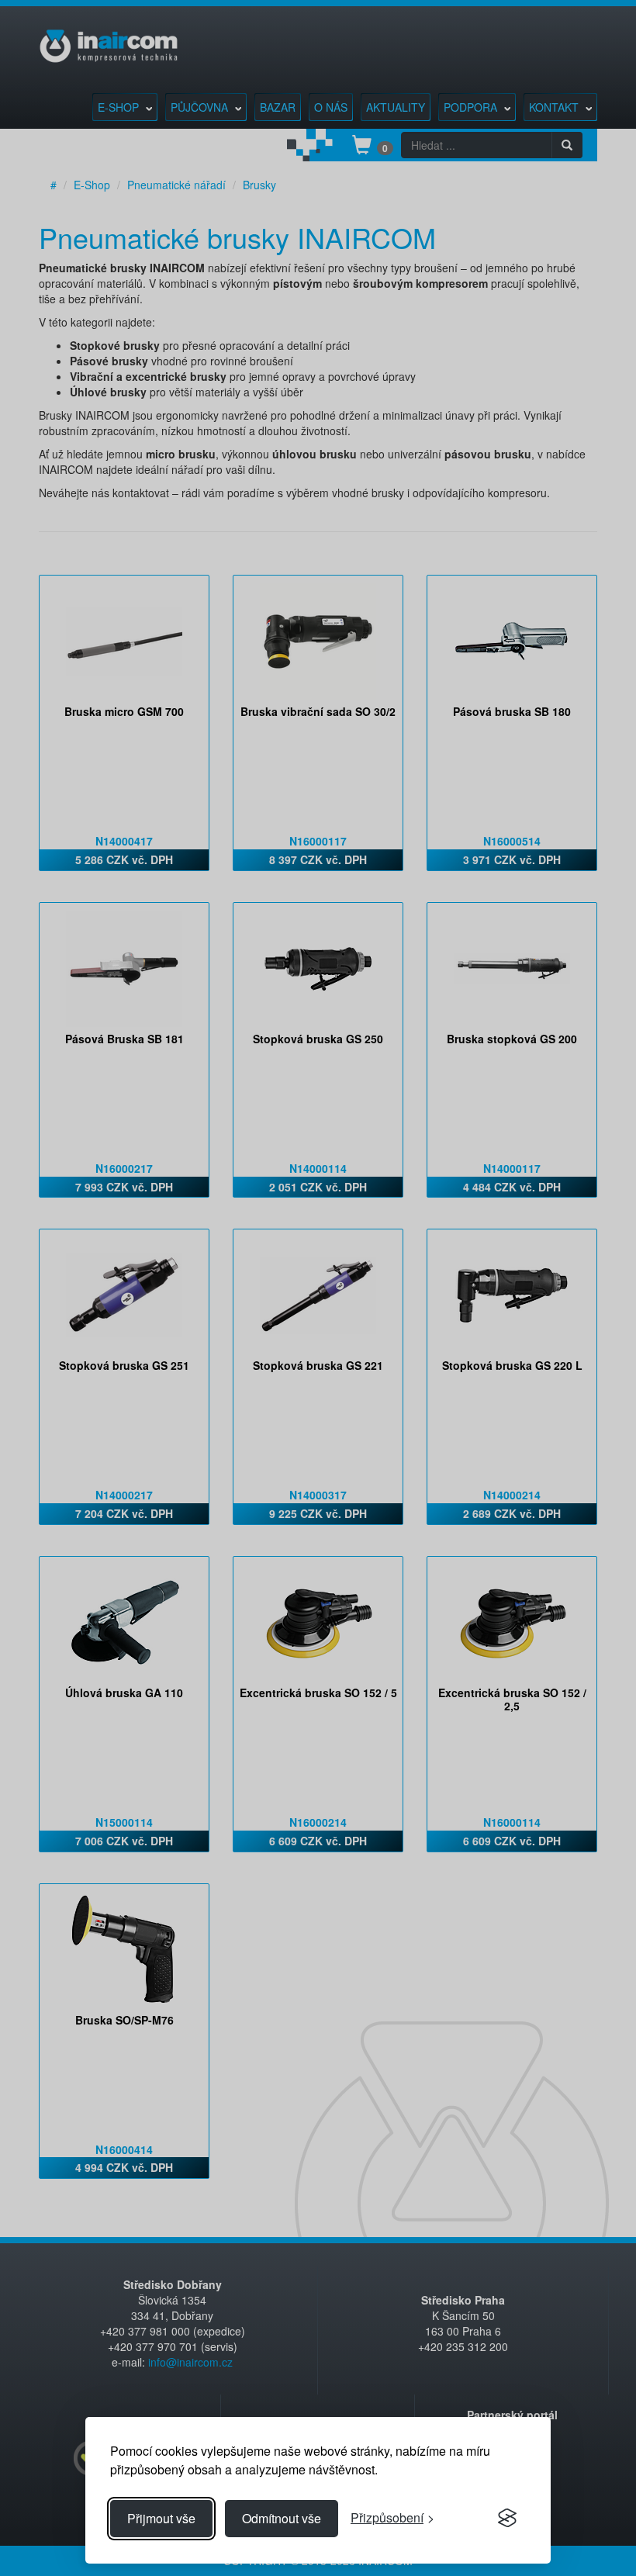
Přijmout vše (161, 2518)
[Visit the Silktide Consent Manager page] (507, 2519)
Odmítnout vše (282, 2518)
